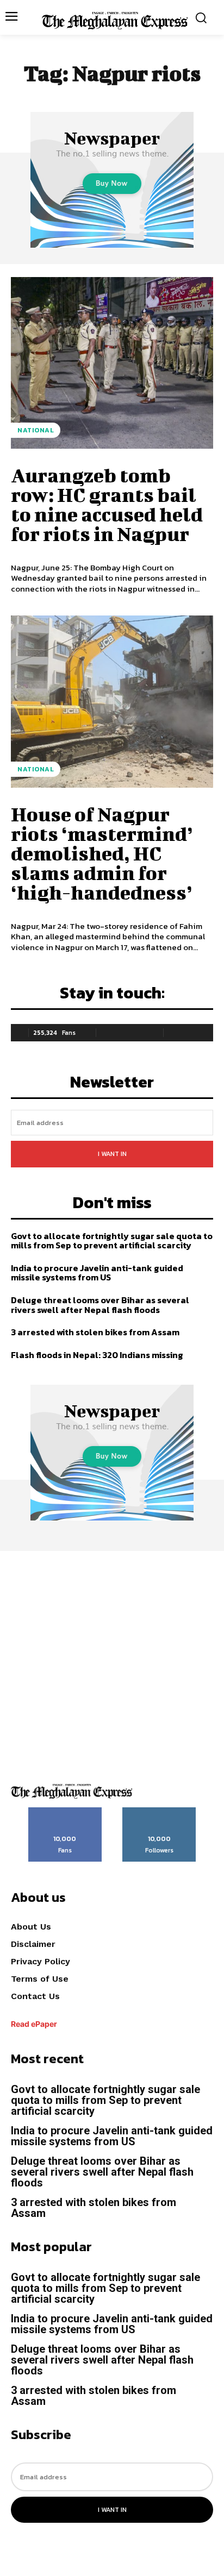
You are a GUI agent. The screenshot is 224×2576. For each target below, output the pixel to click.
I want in (112, 1154)
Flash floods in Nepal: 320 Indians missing (97, 1355)
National (36, 430)
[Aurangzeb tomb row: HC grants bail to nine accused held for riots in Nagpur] (112, 363)
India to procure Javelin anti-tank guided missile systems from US (97, 1273)
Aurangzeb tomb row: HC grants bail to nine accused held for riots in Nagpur (107, 504)
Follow (160, 1811)
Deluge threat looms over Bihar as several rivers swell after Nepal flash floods (100, 1305)
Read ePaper (34, 2024)
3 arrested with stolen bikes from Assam (95, 1332)
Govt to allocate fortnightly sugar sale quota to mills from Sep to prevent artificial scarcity (112, 1241)
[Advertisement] (112, 1663)
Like (65, 1811)
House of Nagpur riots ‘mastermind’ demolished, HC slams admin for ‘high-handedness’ (102, 853)
